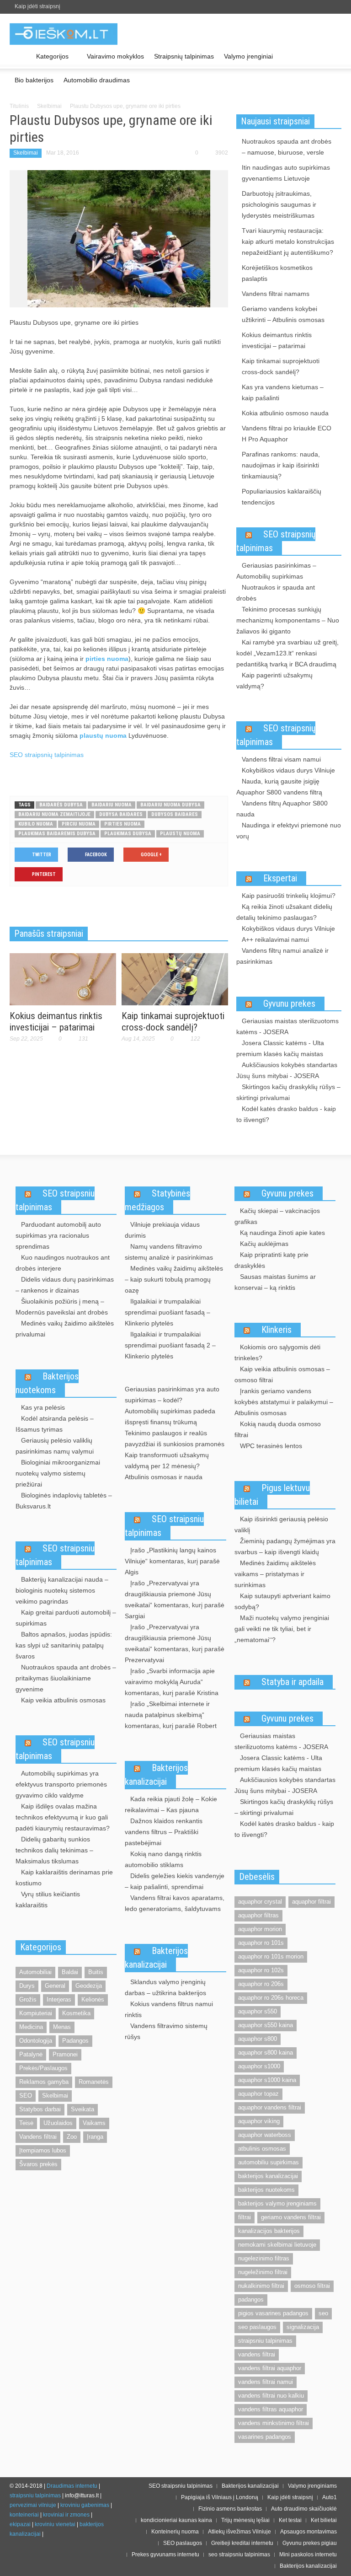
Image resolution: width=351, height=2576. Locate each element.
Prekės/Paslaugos (43, 2068)
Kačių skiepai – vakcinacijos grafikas (277, 1216)
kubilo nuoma (36, 824)
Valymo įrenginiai (248, 56)
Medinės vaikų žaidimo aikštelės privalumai (65, 1329)
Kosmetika (76, 2013)
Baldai (70, 1972)
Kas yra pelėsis (43, 1407)
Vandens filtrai (38, 2137)
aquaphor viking (259, 2121)
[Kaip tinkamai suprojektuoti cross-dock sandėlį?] (175, 978)
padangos (251, 2300)
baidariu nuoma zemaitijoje (54, 814)
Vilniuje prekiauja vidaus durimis (162, 1230)
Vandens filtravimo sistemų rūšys (166, 2031)
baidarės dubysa (61, 805)
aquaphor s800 (258, 2039)
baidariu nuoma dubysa (170, 805)
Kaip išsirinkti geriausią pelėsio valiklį (281, 1524)
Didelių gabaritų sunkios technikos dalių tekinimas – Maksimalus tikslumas (54, 1850)
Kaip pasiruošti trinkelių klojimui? (289, 896)
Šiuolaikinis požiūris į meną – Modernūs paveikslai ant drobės (62, 1307)
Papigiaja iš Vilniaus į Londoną (220, 2497)
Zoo (72, 2137)
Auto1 (330, 2497)
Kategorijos (50, 61)
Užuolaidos (58, 2123)
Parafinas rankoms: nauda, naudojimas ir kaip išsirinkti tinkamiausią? (281, 465)
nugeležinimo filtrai (263, 2272)
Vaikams (94, 2123)
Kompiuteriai (36, 2013)
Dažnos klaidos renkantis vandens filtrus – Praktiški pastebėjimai (164, 1832)
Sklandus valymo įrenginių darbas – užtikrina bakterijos (165, 1987)
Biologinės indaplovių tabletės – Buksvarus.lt (64, 1501)
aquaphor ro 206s (261, 1984)
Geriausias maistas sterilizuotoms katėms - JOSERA (287, 1026)
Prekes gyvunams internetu (165, 2555)
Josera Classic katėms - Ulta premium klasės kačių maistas (280, 1048)
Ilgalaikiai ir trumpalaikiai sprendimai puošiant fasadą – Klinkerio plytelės (168, 1312)
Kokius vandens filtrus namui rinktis (169, 2009)
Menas (62, 2027)
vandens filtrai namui (266, 2382)
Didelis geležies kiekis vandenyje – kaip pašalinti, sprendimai (175, 1881)
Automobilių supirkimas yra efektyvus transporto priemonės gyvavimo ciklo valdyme (61, 1784)
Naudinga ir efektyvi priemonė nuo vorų (289, 831)
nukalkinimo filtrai (261, 2286)
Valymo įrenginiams (312, 2486)
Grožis (28, 1999)
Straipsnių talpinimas (184, 56)
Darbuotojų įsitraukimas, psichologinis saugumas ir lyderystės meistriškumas (279, 204)
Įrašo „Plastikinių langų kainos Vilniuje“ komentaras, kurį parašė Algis (172, 1561)
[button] (332, 56)
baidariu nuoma (112, 805)
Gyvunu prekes (289, 1004)
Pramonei (65, 2054)
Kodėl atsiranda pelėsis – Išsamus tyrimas (55, 1424)
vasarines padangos (265, 2437)
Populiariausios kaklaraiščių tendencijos (282, 497)
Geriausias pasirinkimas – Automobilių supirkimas (276, 571)
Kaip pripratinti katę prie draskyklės (271, 1260)
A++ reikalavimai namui (275, 939)
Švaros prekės (38, 2164)
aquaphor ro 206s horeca (271, 1998)
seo (323, 2313)
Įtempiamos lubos (43, 2150)
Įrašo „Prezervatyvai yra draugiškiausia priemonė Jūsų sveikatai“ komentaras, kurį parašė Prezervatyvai (175, 1643)
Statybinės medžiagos (157, 1200)
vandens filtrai (257, 2354)
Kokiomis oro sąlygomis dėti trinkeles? (277, 1352)
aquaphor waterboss (265, 2135)
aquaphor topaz (258, 2094)
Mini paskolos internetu (308, 2555)
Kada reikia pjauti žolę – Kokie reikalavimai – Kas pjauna (171, 1804)
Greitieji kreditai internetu (242, 2543)
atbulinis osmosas (262, 2149)
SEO (26, 2096)
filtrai (245, 2217)
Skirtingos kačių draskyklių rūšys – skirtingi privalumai (288, 1092)
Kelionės (93, 1999)
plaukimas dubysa (128, 834)
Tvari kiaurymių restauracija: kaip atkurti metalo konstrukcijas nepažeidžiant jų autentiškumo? (288, 241)
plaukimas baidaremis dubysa (57, 834)
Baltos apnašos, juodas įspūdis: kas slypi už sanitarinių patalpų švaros (64, 1645)
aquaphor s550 (258, 2011)
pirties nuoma (107, 659)
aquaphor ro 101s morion (271, 1956)
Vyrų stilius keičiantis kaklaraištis (48, 1900)
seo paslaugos (257, 2327)
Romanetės (94, 2082)
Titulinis (19, 106)
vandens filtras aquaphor (271, 2409)
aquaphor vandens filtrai (270, 2107)
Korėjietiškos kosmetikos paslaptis (277, 273)
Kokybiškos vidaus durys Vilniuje (288, 770)
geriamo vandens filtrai (291, 2217)
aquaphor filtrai (311, 1902)
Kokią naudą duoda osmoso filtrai (278, 1429)
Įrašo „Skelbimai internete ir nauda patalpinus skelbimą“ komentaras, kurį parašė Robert (171, 1715)
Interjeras (59, 1999)
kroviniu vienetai (55, 2524)
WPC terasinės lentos (271, 1446)
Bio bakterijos (34, 80)
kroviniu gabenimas (85, 2505)
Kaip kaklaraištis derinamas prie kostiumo (64, 1878)
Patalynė (31, 2054)
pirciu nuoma (79, 824)
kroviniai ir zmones (66, 2515)
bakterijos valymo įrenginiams (277, 2203)
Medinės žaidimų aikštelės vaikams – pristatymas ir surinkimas (275, 1574)
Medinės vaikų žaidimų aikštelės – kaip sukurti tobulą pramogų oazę (174, 1279)
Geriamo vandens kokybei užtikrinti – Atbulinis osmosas (283, 314)
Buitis (96, 1972)
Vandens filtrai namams (276, 294)
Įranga (95, 2137)
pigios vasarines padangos (273, 2313)
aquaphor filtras (258, 1915)
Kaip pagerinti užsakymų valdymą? (274, 681)
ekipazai (20, 2524)
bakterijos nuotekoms (266, 2190)
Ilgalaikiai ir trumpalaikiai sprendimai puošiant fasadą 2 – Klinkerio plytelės (170, 1345)
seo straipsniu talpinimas (239, 2555)
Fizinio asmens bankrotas (230, 2509)
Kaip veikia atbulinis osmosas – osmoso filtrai (282, 1374)
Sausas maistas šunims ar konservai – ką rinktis (275, 1282)
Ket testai (290, 2520)
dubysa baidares (121, 814)
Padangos (75, 2041)
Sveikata (82, 2109)
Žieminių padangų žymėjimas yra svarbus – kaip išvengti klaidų (285, 1546)
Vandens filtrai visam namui (281, 759)
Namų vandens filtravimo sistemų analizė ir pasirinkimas (169, 1252)
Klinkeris (277, 1330)
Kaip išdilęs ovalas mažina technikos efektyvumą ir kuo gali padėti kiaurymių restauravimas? (63, 1817)
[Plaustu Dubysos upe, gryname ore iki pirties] (119, 238)
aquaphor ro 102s (261, 1970)
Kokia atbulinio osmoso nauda (285, 413)
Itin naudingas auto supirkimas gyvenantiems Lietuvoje (286, 173)
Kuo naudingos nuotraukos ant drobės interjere (63, 1263)
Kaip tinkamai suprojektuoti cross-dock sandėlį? (173, 1022)
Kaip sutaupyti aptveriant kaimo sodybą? (282, 1601)
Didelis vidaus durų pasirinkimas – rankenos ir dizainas (65, 1285)
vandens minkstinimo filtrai (274, 2423)
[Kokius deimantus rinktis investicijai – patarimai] (63, 978)
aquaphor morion (260, 1929)
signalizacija (303, 2327)
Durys (27, 1986)
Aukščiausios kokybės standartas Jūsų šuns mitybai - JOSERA (287, 1070)
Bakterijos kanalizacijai (156, 1775)
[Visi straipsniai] (20, 57)
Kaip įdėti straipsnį (37, 6)
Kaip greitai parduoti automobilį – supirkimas (66, 1618)
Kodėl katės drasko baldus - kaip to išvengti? (286, 1114)
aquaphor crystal (260, 1902)
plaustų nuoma (103, 735)
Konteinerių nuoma (175, 2532)
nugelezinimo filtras (264, 2258)
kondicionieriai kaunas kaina (176, 2520)
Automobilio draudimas (97, 80)
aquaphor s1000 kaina (267, 2080)
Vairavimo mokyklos (115, 56)
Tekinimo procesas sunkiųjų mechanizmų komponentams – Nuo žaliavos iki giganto (288, 620)
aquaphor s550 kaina (266, 2025)
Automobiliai (35, 1972)
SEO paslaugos (183, 2543)
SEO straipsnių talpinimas (47, 755)
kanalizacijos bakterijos (269, 2231)
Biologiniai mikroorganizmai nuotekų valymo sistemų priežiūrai (58, 1473)
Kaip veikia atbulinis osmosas (63, 1700)
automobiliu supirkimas (269, 2162)
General (55, 1986)
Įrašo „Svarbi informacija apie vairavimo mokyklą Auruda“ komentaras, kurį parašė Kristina (172, 1682)
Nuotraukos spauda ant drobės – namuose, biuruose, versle (287, 147)
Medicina (31, 2027)
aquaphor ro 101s (261, 1943)
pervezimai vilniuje (33, 2505)
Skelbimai (49, 106)
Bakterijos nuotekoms (47, 1383)
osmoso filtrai (312, 2286)
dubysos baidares (175, 814)
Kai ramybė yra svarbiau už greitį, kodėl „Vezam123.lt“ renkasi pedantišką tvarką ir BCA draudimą (287, 653)
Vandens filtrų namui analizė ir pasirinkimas (282, 956)
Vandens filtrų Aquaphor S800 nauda (282, 809)
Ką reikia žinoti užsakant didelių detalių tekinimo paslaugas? (284, 912)
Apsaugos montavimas (308, 2532)
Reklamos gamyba (44, 2082)
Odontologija (36, 2041)
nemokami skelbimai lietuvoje (277, 2245)
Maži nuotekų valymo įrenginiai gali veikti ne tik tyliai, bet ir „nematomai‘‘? (282, 1629)
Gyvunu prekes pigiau (310, 2543)
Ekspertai (280, 878)
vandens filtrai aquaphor (270, 2368)
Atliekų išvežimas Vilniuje (239, 2532)
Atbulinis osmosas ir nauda (164, 1477)
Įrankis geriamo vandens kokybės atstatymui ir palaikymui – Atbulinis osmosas (284, 1402)
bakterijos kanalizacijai (268, 2176)
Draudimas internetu (72, 2486)
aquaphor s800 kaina (266, 2053)
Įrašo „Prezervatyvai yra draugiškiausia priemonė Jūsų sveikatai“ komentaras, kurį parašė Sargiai (175, 1599)
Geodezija (89, 1986)
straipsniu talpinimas (265, 2341)
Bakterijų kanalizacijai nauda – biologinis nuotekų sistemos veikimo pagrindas (62, 1590)
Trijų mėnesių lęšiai (245, 2520)
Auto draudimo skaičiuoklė (304, 2509)
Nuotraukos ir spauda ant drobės (276, 593)
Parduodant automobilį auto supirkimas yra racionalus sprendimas (58, 1235)
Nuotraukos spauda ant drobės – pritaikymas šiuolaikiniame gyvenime (66, 1678)
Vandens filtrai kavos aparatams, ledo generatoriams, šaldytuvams (175, 1903)
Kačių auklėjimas (264, 1244)
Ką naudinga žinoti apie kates (282, 1233)
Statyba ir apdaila (292, 1682)
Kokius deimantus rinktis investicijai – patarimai (56, 1022)
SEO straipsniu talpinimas (55, 1200)
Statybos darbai (40, 2109)
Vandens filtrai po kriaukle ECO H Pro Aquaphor (287, 434)
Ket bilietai (324, 2520)
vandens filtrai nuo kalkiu (271, 2396)
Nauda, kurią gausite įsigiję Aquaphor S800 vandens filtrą (279, 787)
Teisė (26, 2123)
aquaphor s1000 (259, 2066)
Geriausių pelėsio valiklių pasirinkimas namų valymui (55, 1446)
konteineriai (24, 2515)
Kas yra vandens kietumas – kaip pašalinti (283, 392)
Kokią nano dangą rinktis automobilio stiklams (163, 1859)
